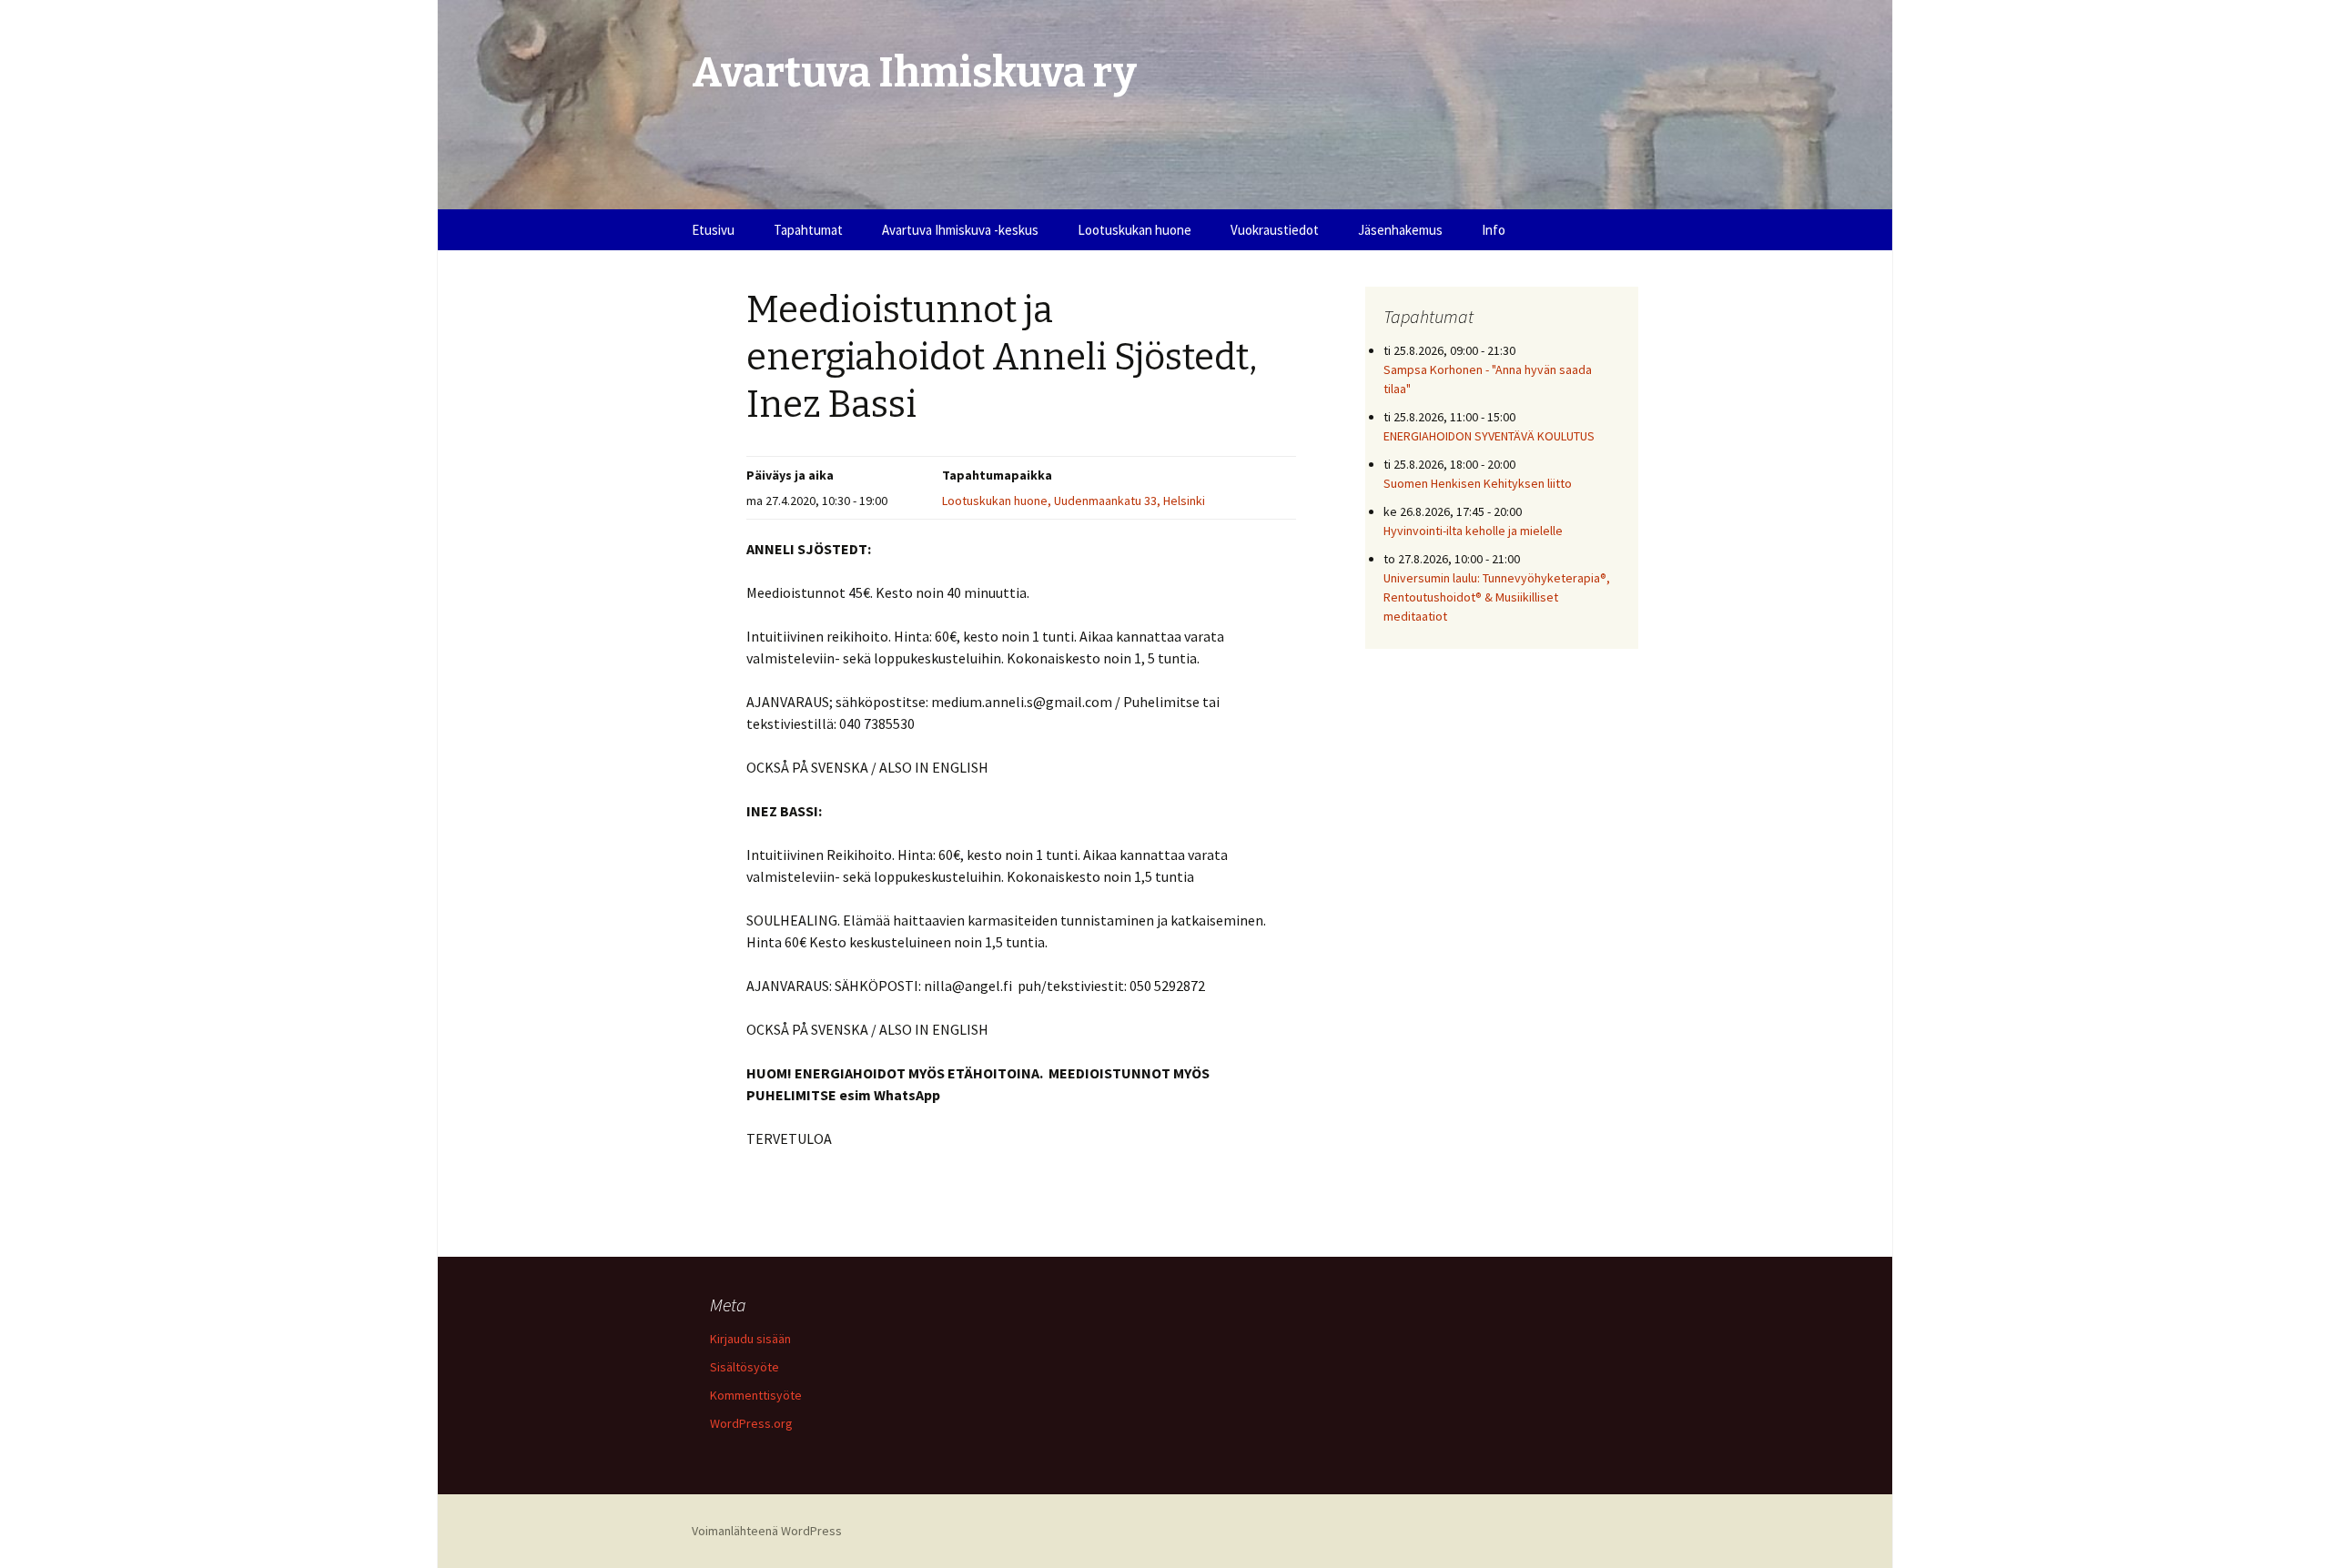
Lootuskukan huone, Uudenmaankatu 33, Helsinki (1074, 501)
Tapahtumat (808, 230)
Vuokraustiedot (1275, 230)
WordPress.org (751, 1423)
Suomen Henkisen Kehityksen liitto (1478, 483)
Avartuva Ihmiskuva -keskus (960, 230)
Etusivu (713, 230)
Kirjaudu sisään (750, 1339)
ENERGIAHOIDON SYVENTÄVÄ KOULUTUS (1489, 436)
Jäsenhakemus (1400, 230)
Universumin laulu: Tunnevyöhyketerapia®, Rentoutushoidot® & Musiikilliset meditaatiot (1497, 597)
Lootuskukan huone (1135, 230)
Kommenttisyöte (756, 1395)
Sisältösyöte (745, 1367)
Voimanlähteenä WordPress (767, 1531)
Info (1494, 230)
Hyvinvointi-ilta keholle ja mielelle (1473, 531)
